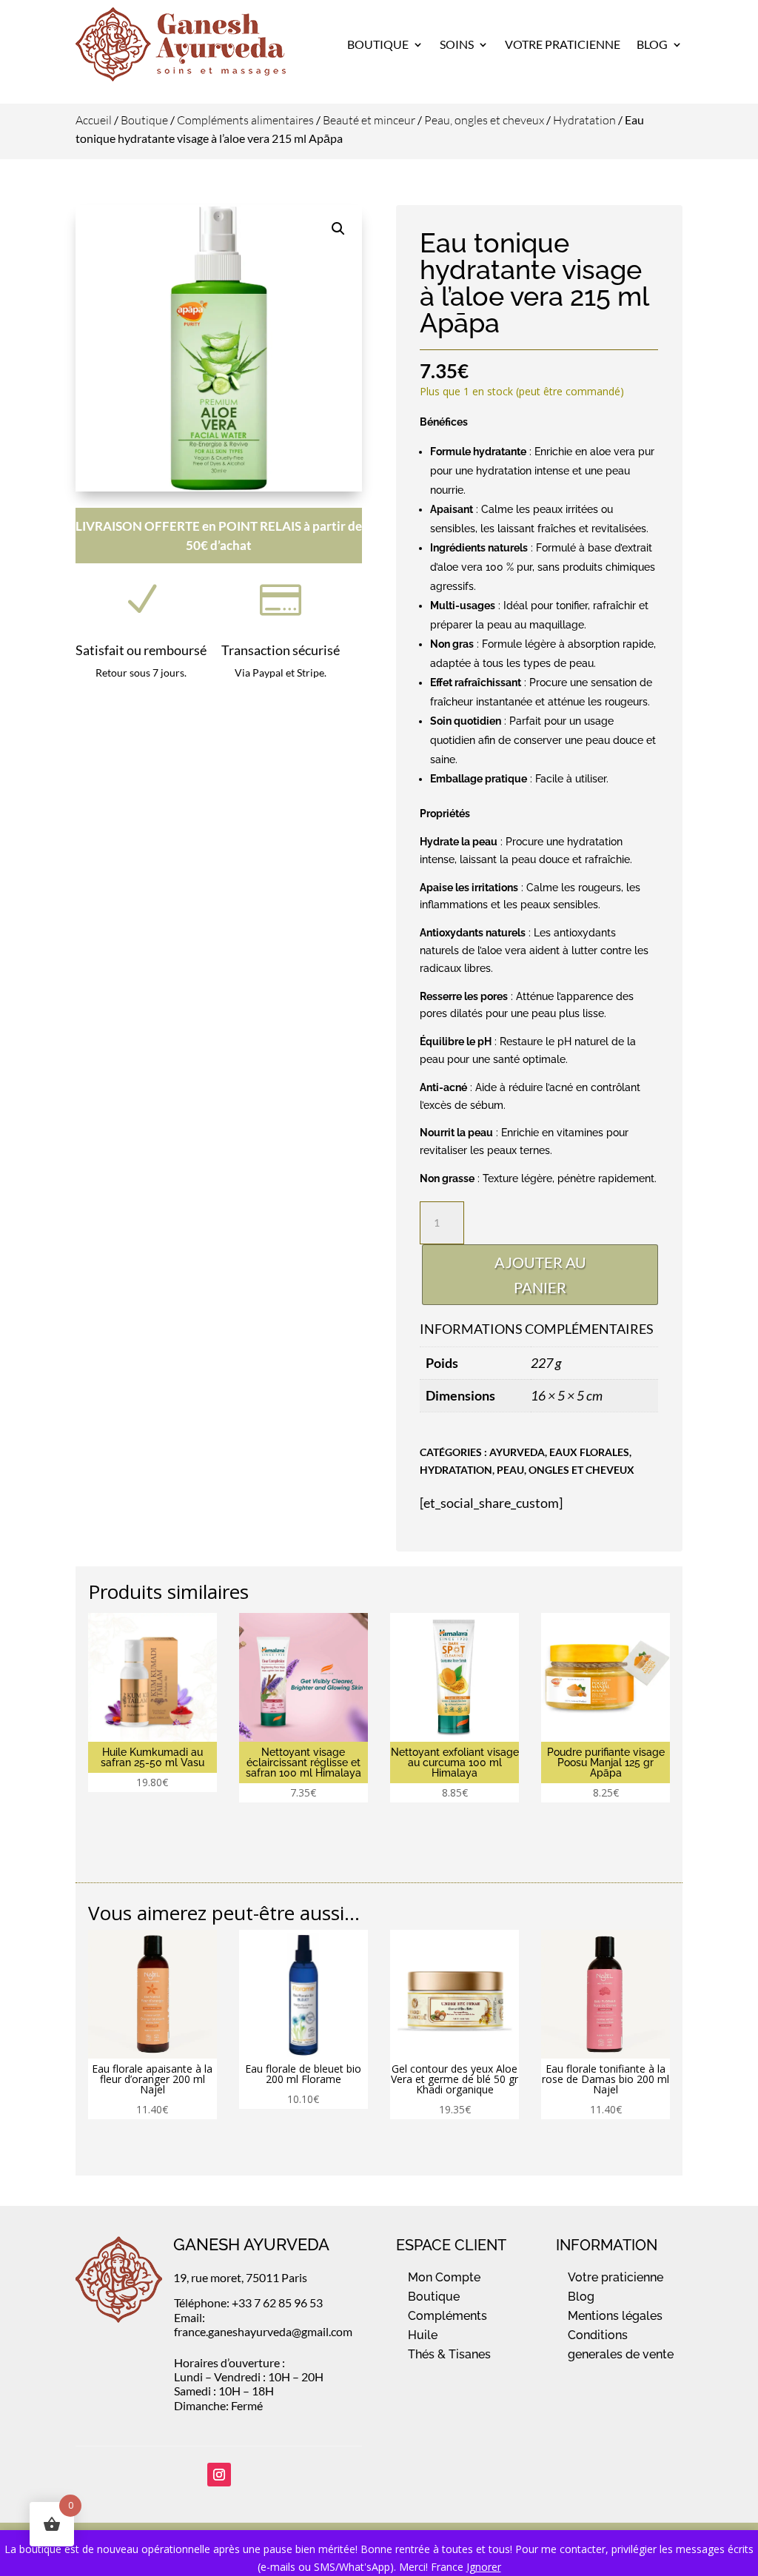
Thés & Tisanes (449, 2354)
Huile (423, 2335)
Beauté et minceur (369, 120)
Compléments (447, 2316)
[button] (338, 229)
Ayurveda (517, 1452)
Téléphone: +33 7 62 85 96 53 (248, 2302)
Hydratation (584, 120)
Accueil (94, 120)
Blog (652, 44)
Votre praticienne (616, 2277)
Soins (457, 44)
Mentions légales (615, 2316)
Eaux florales (589, 1452)
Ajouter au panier (540, 1275)
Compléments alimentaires (245, 120)
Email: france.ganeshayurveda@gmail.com (263, 2324)
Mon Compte (444, 2277)
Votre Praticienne (563, 44)
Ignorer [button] (484, 2567)
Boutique (378, 44)
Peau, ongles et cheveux (484, 120)
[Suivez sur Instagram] (219, 2475)
